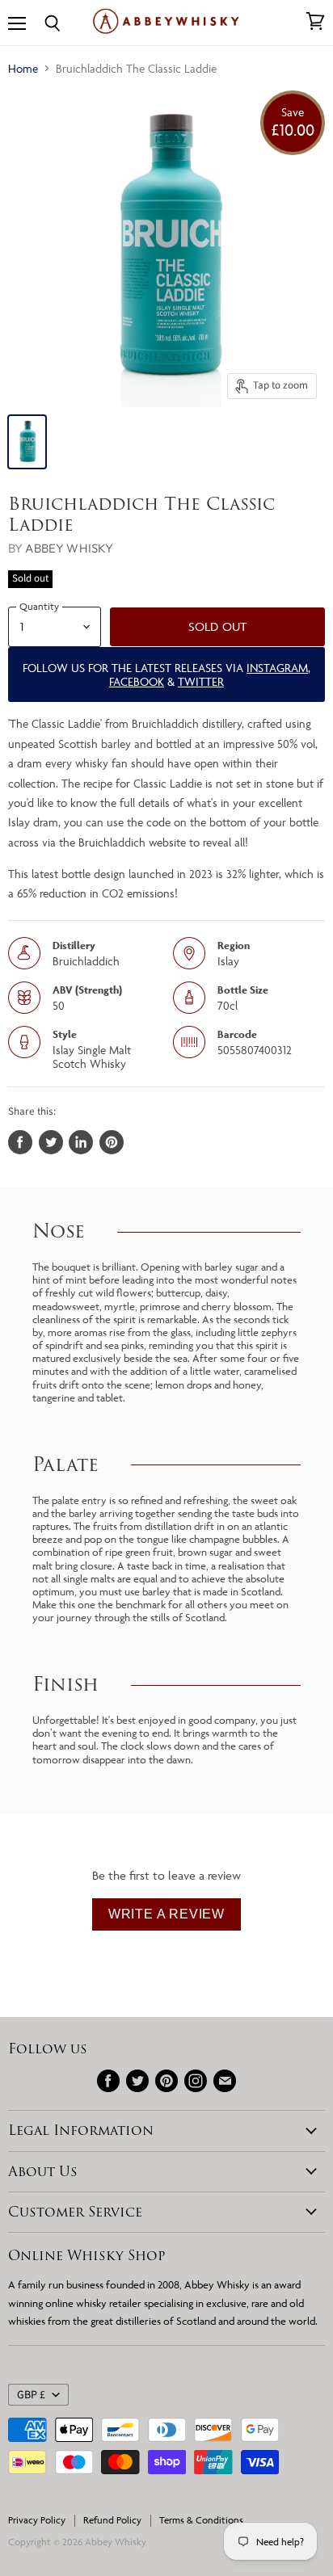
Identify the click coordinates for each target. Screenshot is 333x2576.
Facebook (137, 681)
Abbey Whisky (69, 548)
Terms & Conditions (201, 2520)
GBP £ (31, 2395)
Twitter (201, 681)
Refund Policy (112, 2520)
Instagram (277, 668)
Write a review (166, 1914)
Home (23, 68)
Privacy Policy (37, 2520)
